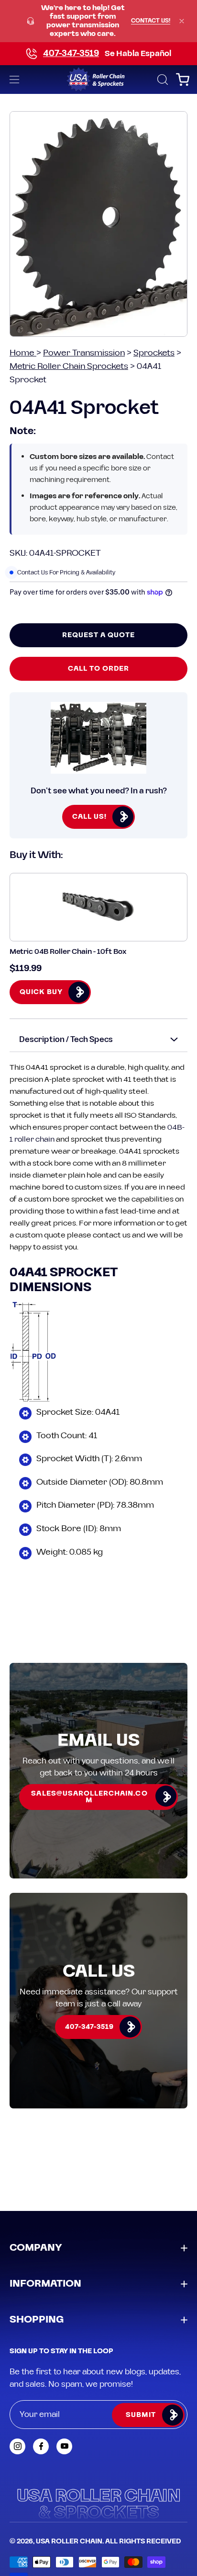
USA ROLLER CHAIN (69, 2542)
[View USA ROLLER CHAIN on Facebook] (41, 2446)
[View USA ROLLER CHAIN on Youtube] (64, 2446)
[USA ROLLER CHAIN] (99, 80)
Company (36, 2248)
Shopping (37, 2320)
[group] (98, 21)
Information (45, 2284)
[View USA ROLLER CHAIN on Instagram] (17, 2446)
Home (23, 353)
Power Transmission (84, 353)
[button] (162, 80)
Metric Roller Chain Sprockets (69, 366)
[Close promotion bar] (182, 21)
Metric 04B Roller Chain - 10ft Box (68, 952)
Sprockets (154, 353)
